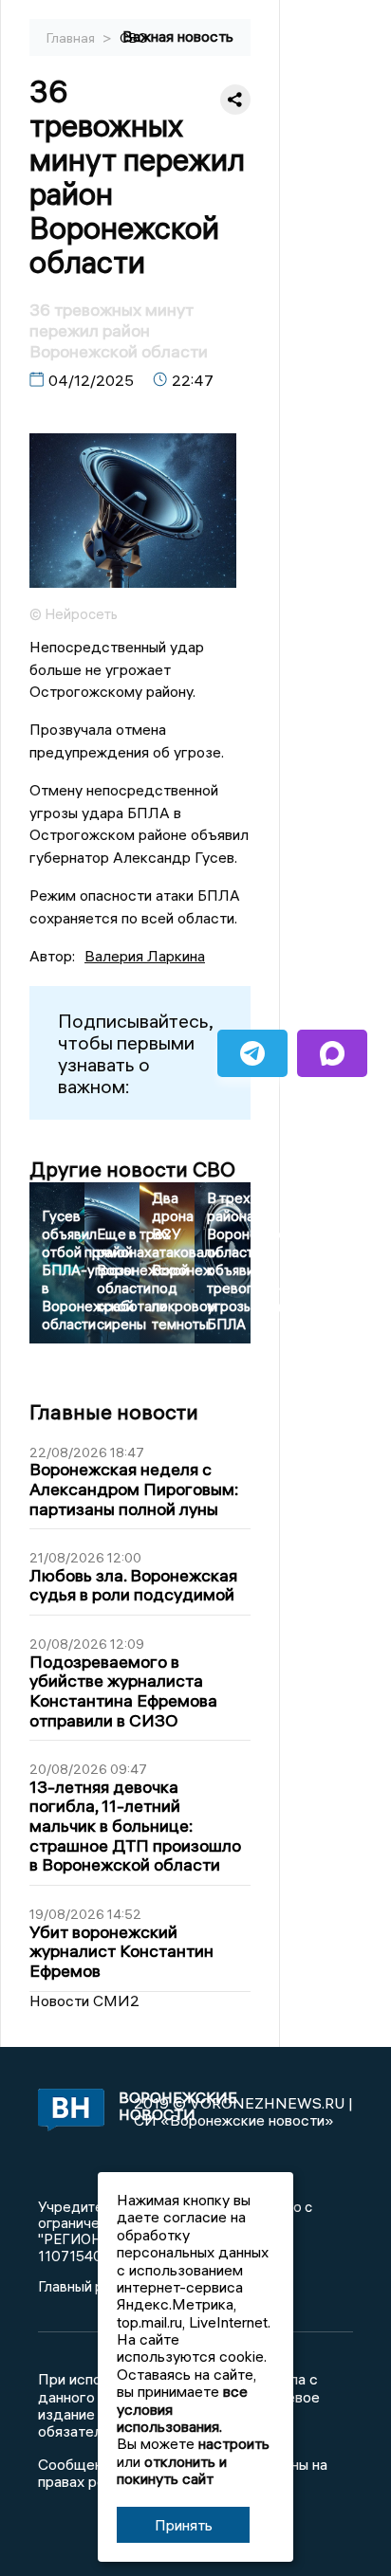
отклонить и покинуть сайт (172, 2470)
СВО (134, 38)
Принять (184, 2525)
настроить (234, 2443)
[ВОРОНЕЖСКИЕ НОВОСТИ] (66, 2111)
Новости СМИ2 (84, 2001)
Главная (72, 38)
